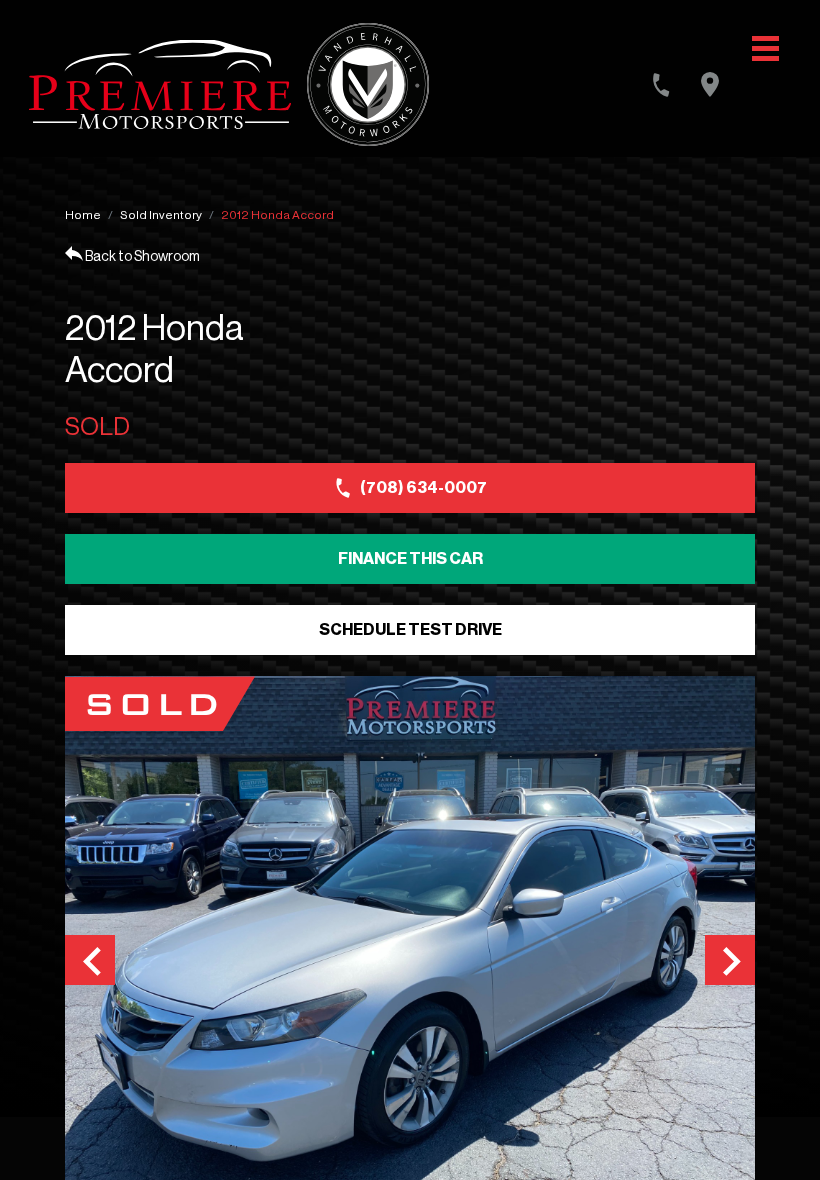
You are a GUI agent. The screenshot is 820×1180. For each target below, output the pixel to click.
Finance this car (410, 559)
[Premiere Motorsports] (160, 84)
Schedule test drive (410, 630)
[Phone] (661, 85)
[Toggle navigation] (765, 48)
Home (83, 215)
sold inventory (161, 215)
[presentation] (90, 960)
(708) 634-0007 (423, 488)
